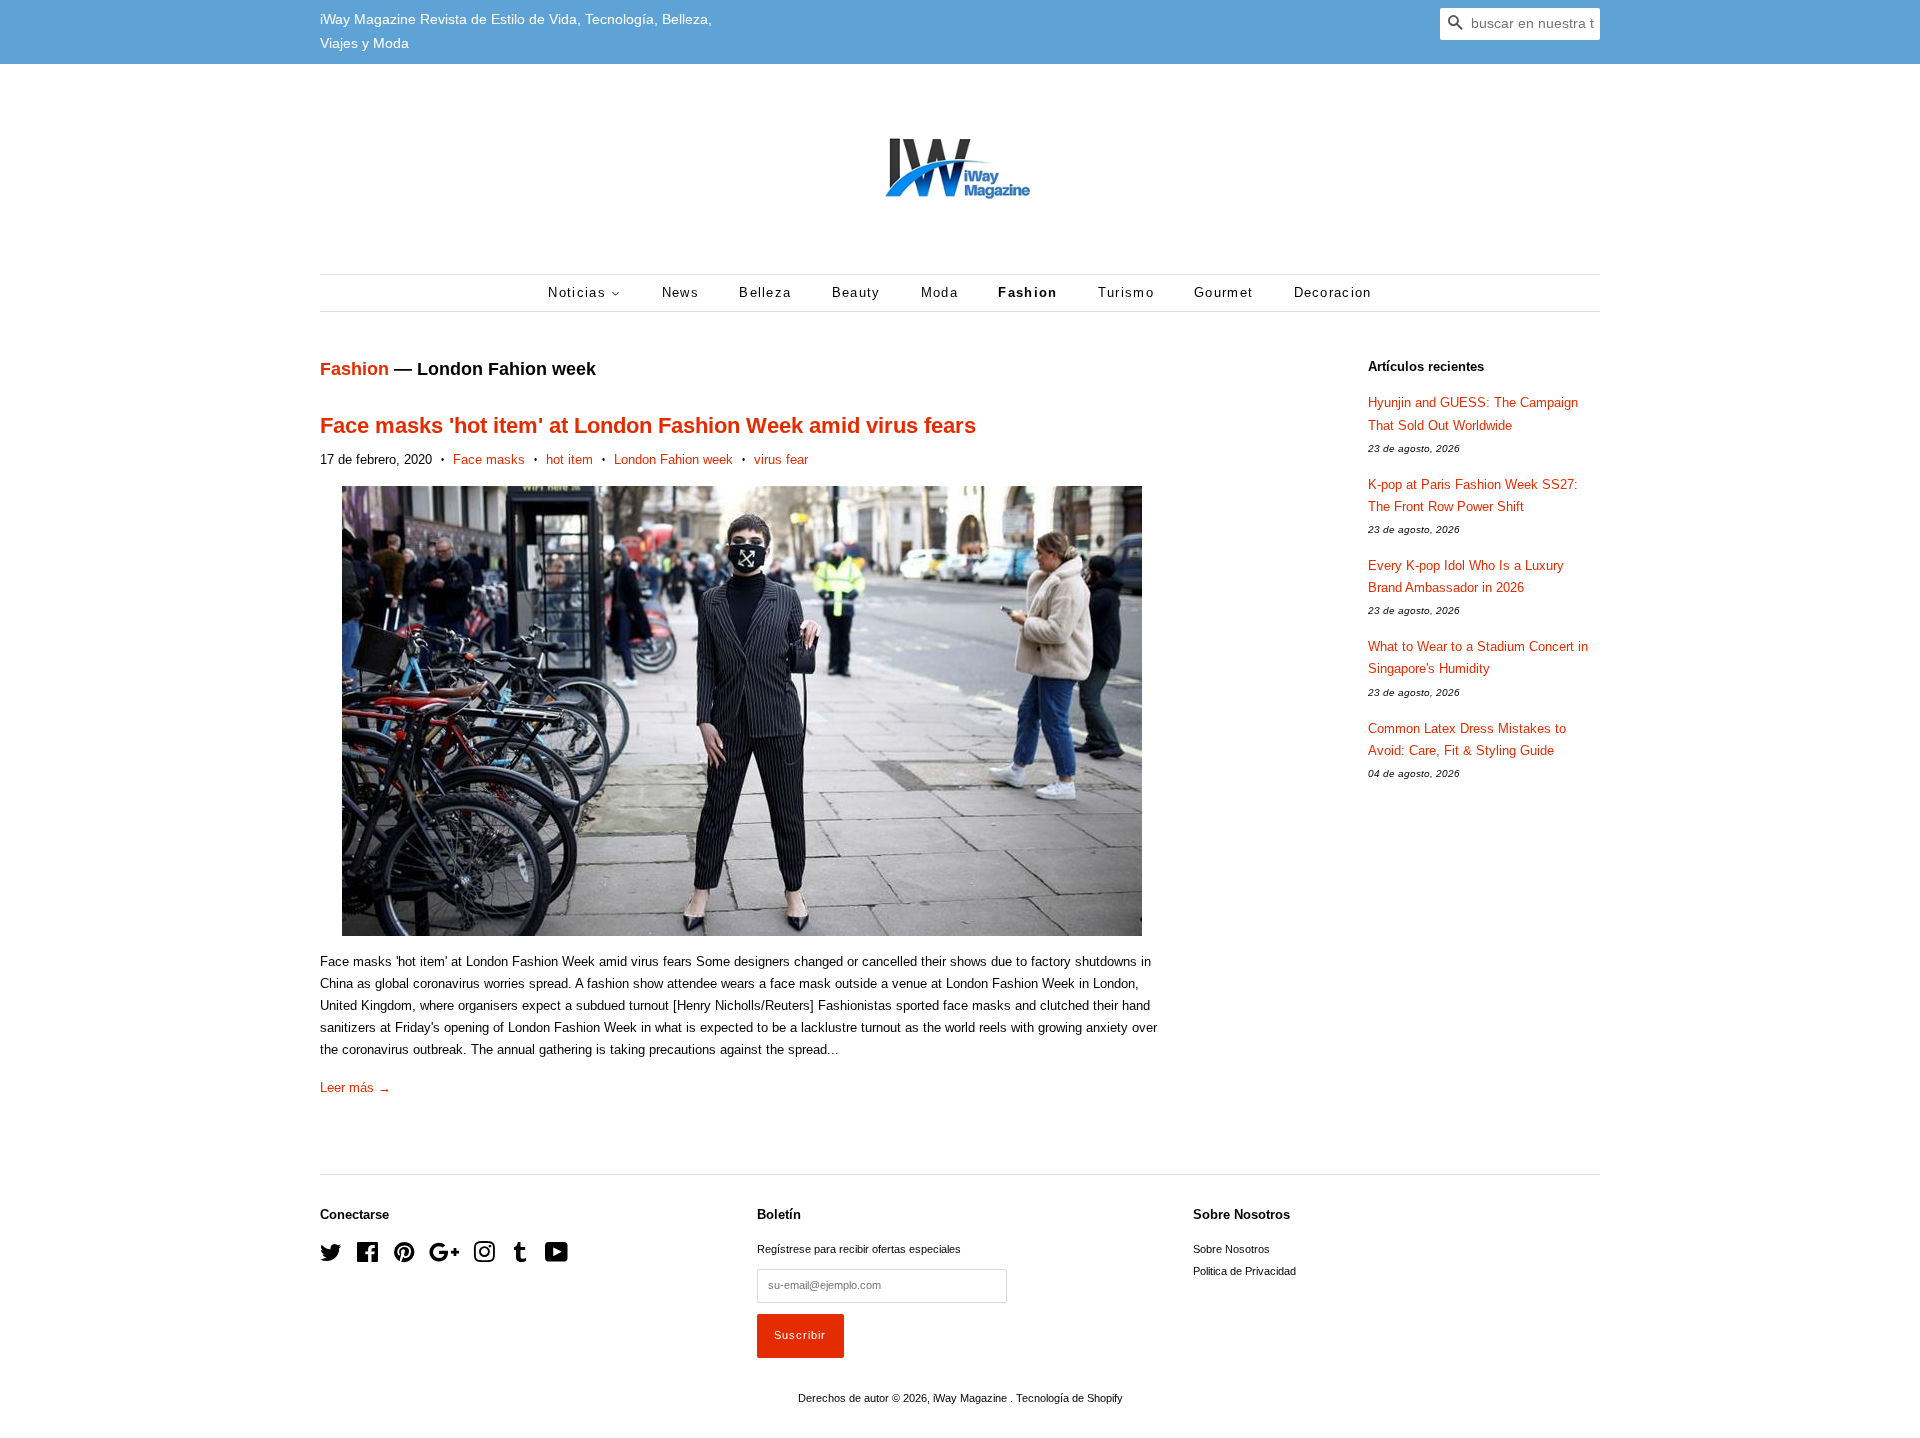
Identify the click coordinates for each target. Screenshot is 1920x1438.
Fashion (1027, 292)
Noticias (579, 292)
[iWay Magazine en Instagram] (484, 1257)
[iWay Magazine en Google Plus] (444, 1257)
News (680, 292)
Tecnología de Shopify (1069, 1398)
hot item (569, 459)
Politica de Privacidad (1244, 1271)
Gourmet (1223, 292)
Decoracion (1333, 292)
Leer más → (355, 1087)
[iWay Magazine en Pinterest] (404, 1257)
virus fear (781, 459)
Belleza (765, 292)
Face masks (489, 459)
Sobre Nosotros (1231, 1249)
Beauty (856, 292)
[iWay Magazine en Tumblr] (520, 1257)
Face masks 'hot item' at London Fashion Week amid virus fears (648, 425)
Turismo (1126, 292)
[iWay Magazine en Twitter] (331, 1257)
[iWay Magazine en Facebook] (367, 1257)
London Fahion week (673, 459)
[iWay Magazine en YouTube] (556, 1257)
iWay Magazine (971, 1398)
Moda (939, 292)
